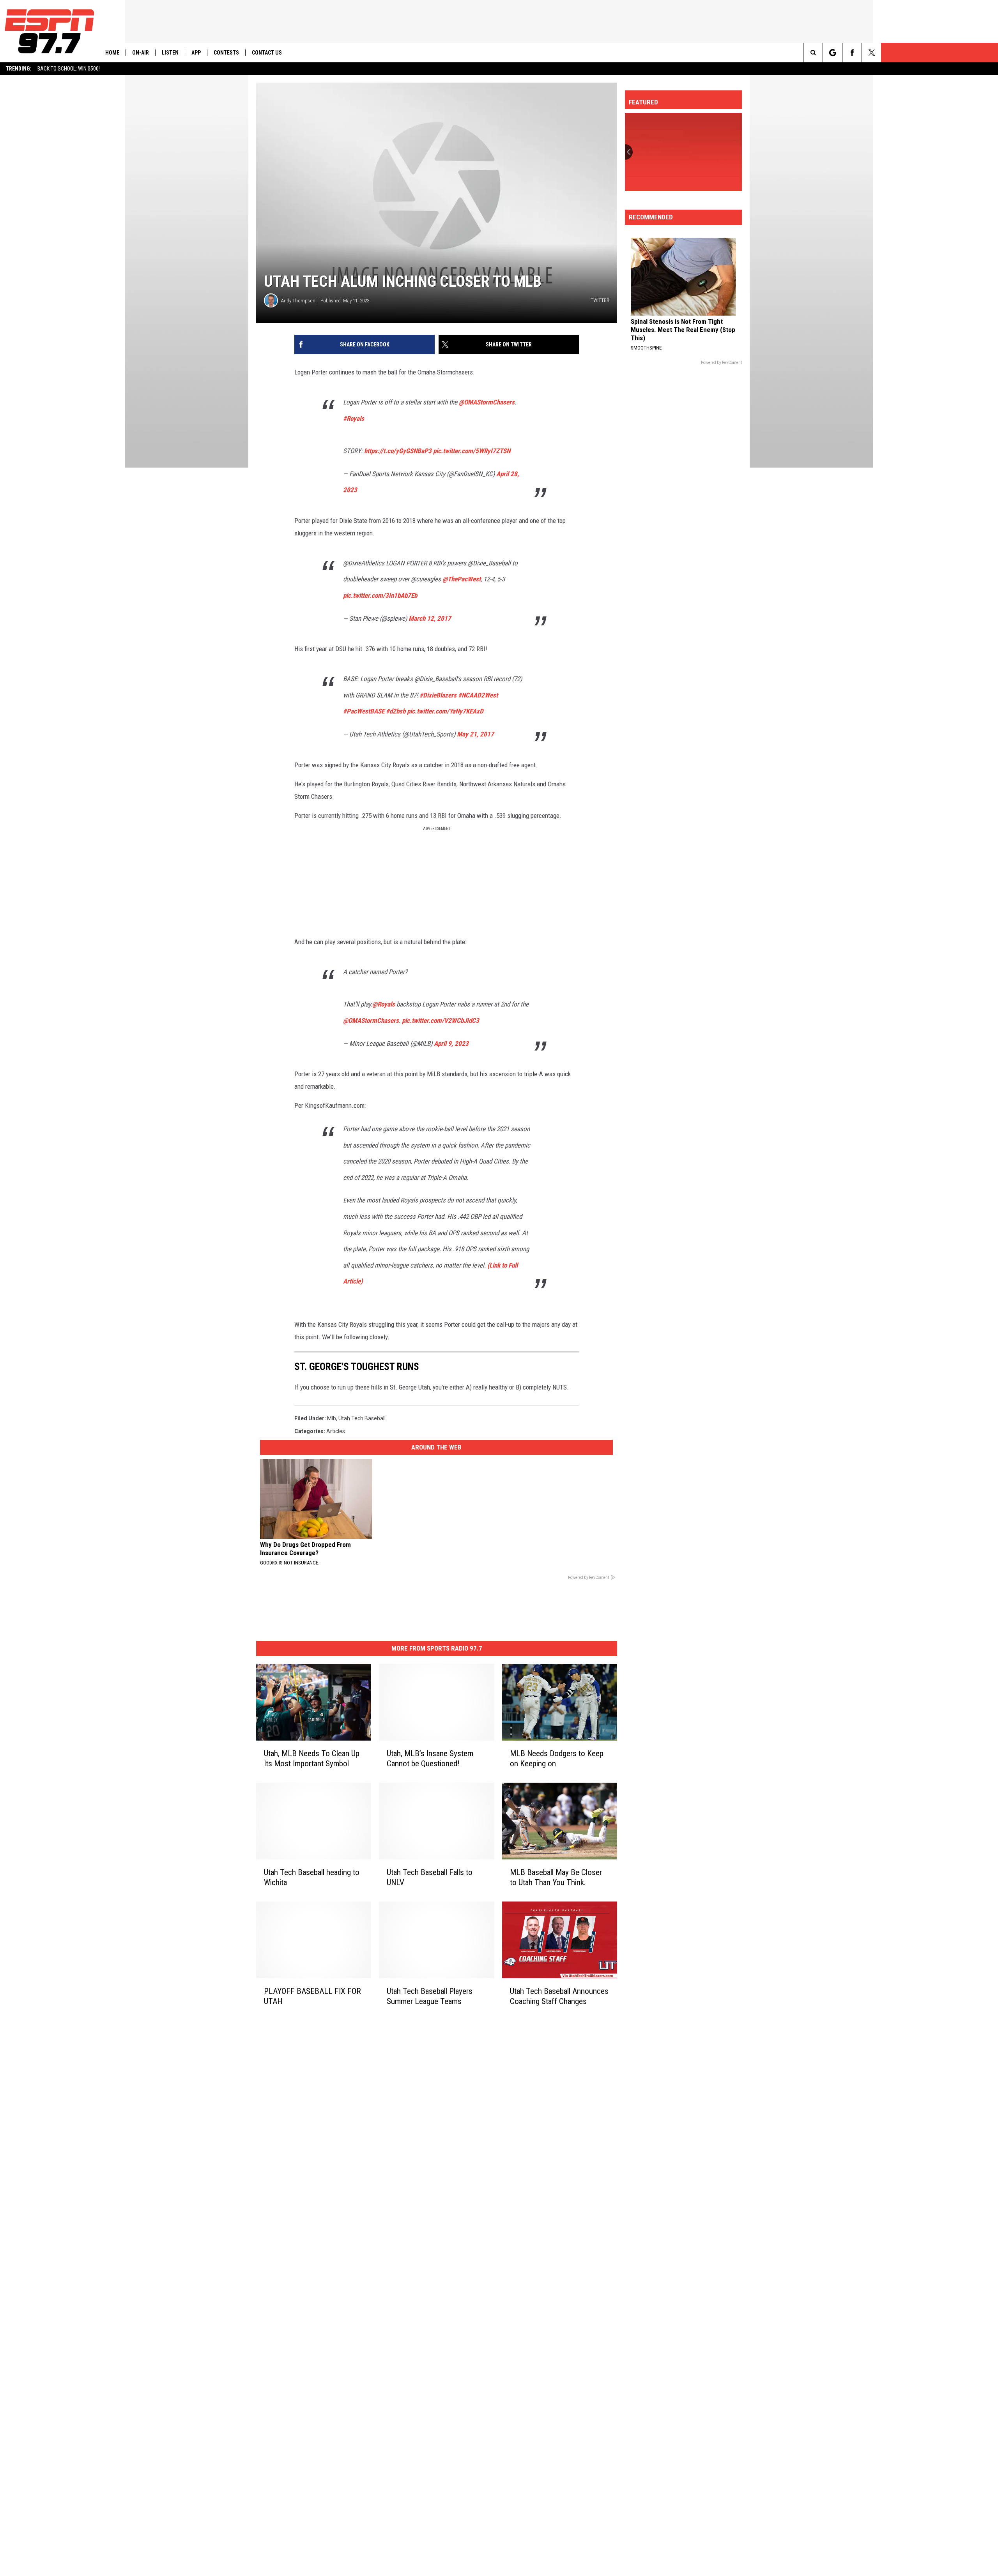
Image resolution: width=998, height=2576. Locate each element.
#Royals (354, 418)
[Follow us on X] (871, 53)
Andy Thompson (298, 301)
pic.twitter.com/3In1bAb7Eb (380, 595)
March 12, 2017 (430, 618)
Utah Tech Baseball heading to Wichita (312, 1877)
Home (112, 53)
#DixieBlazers (438, 695)
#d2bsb (396, 711)
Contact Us (267, 53)
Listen (170, 53)
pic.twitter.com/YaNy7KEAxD (445, 711)
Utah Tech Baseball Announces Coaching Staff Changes (559, 1996)
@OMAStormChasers (487, 402)
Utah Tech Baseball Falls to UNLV (430, 1877)
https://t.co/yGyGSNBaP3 (398, 451)
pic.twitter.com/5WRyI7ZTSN (472, 451)
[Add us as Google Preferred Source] (833, 53)
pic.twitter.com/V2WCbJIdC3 (441, 1021)
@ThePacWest (462, 579)
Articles (336, 1431)
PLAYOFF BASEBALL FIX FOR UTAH (312, 1996)
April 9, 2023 (451, 1043)
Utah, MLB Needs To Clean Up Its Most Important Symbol (312, 1759)
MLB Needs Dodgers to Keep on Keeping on (557, 1759)
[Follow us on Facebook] (852, 53)
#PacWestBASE (364, 711)
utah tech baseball (362, 1418)
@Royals (384, 1004)
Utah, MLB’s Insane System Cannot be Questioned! (430, 1759)
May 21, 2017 (475, 734)
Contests (226, 53)
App (196, 53)
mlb (332, 1418)
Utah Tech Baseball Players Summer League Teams (430, 1996)
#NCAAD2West (478, 695)
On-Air (141, 53)
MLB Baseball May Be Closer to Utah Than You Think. (556, 1877)
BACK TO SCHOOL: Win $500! (69, 69)
